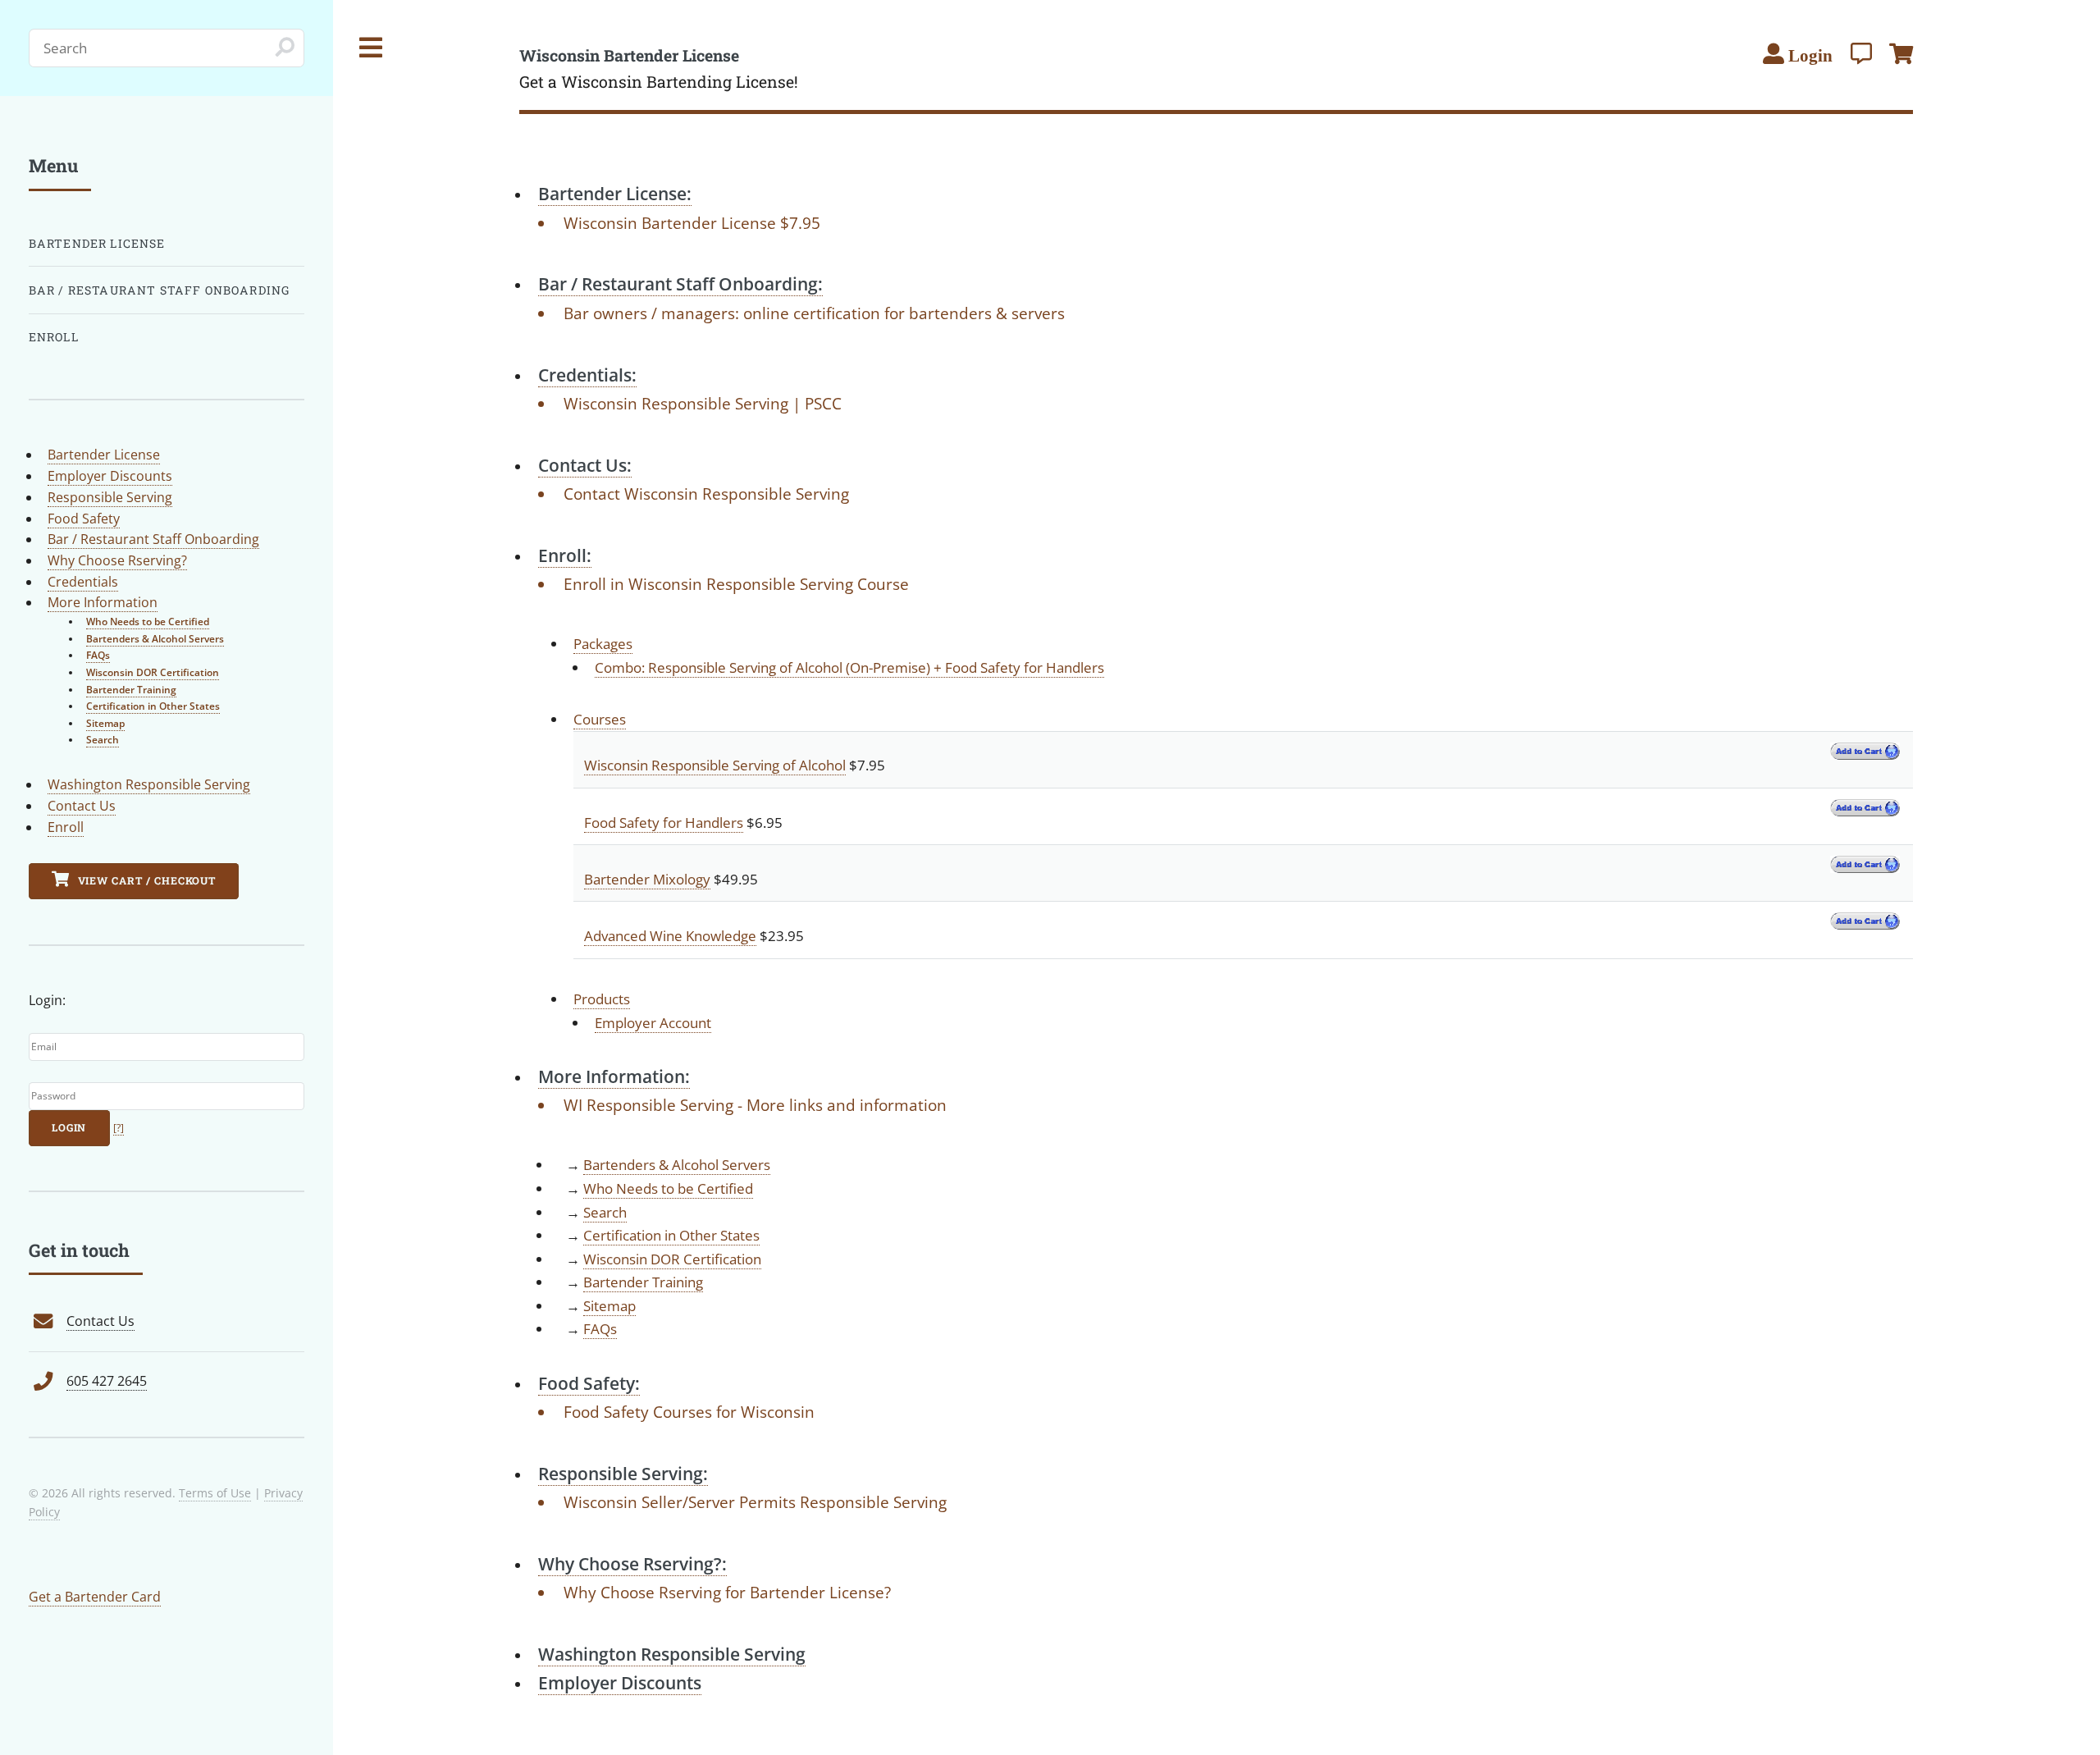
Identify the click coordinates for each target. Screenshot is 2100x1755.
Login (69, 1127)
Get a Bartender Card (95, 1597)
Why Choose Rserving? (117, 560)
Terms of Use (215, 1493)
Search (605, 1212)
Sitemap (609, 1305)
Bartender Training (643, 1282)
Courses (600, 719)
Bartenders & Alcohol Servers (677, 1164)
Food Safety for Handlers (664, 822)
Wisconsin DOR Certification (672, 1259)
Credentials (83, 582)
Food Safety (84, 519)
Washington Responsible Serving (149, 784)
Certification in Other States (671, 1235)
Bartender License (97, 243)
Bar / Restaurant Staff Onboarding (160, 290)
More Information (103, 602)
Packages (603, 643)
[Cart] (1901, 53)
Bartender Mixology (647, 879)
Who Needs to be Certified (668, 1188)
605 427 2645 (107, 1381)
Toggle (372, 48)
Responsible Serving (110, 497)
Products (602, 999)
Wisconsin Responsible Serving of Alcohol (715, 765)
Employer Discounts (110, 476)
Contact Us (82, 806)
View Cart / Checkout (146, 880)
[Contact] (1861, 53)
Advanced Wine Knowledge (670, 935)
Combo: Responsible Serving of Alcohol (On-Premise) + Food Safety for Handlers (849, 667)
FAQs (600, 1328)
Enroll (54, 337)
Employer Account (653, 1022)
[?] (119, 1128)
